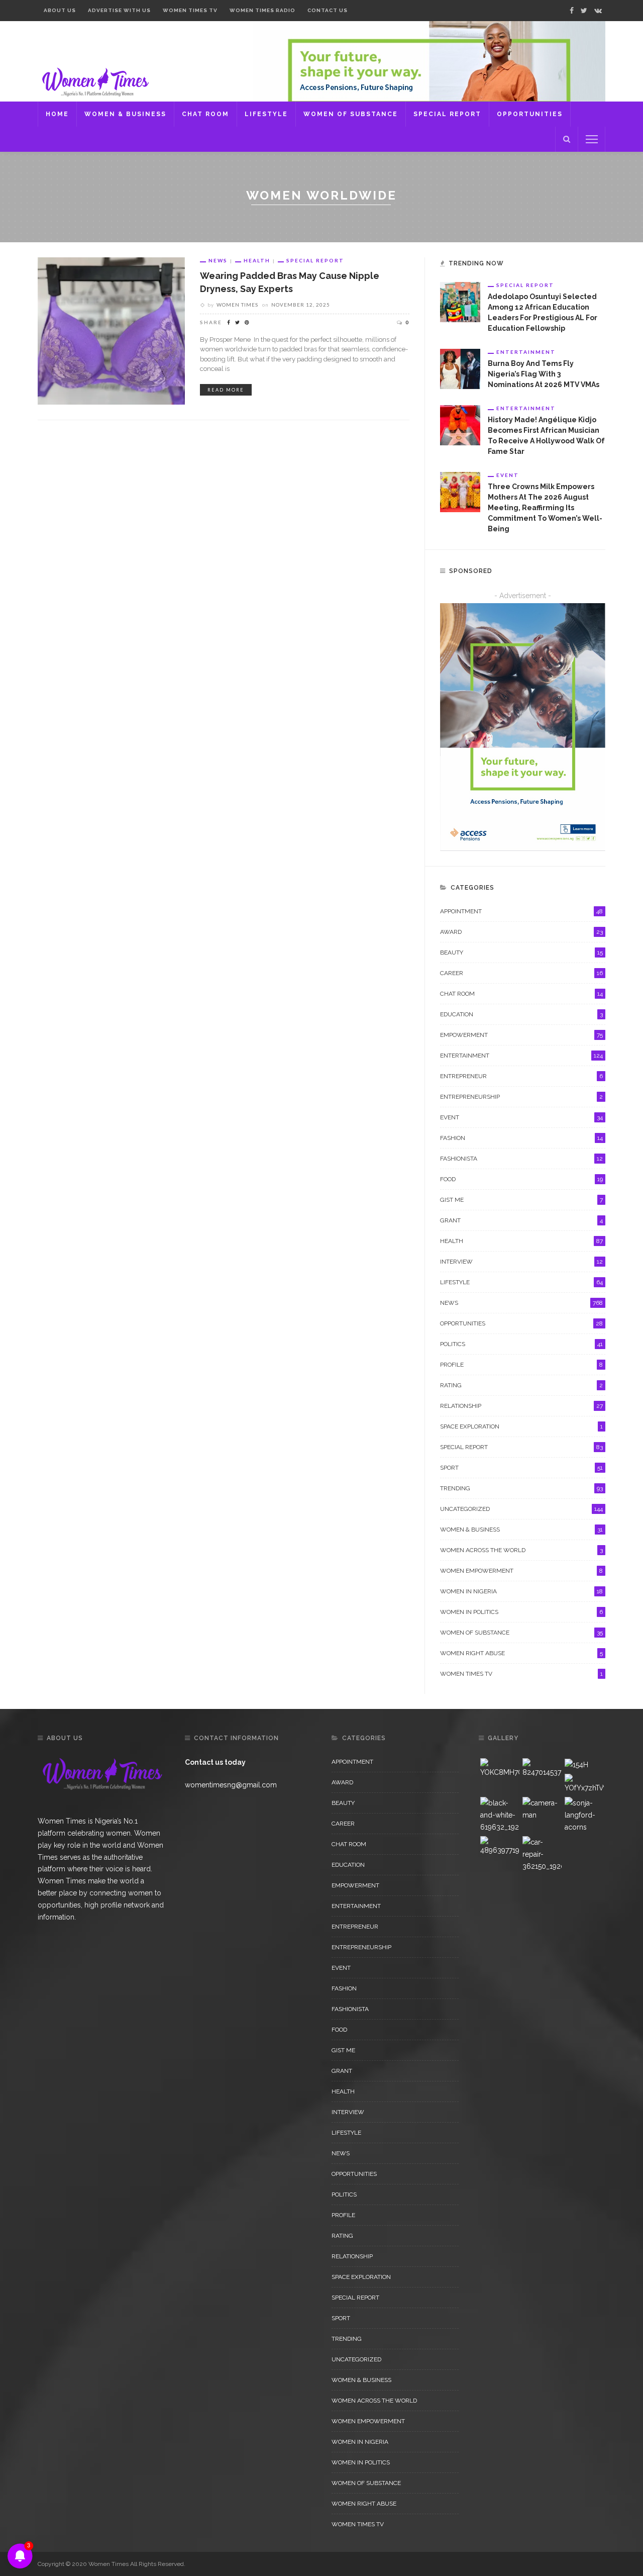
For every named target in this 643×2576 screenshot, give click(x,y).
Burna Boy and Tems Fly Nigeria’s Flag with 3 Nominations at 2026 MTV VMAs (544, 374)
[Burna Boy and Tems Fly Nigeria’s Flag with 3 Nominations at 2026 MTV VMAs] (460, 368)
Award (521, 932)
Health (257, 260)
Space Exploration (521, 1426)
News (218, 260)
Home (57, 114)
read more (226, 390)
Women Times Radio (262, 10)
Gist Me (521, 1200)
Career (521, 973)
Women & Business (125, 114)
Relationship (521, 1406)
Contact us (328, 10)
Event (508, 475)
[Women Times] (94, 81)
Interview (521, 1262)
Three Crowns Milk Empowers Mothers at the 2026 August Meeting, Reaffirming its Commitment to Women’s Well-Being (545, 508)
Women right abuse (521, 1653)
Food (521, 1179)
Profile (521, 1365)
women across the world (521, 1550)
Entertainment (526, 352)
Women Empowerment (521, 1571)
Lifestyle (266, 114)
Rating (521, 1385)
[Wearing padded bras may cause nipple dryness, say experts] (111, 330)
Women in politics (521, 1612)
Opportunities (530, 114)
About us (60, 10)
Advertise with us (119, 10)
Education (521, 1014)
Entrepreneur (521, 1076)
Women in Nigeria (521, 1591)
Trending (521, 1488)
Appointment (521, 911)
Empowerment (521, 1035)
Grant (521, 1220)
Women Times (237, 305)
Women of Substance (351, 114)
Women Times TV (190, 10)
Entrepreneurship (521, 1097)
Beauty (521, 952)
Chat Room (205, 114)
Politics (521, 1344)
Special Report (447, 114)
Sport (521, 1468)
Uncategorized (521, 1509)
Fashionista (521, 1159)
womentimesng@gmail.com (231, 1785)
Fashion (521, 1138)
